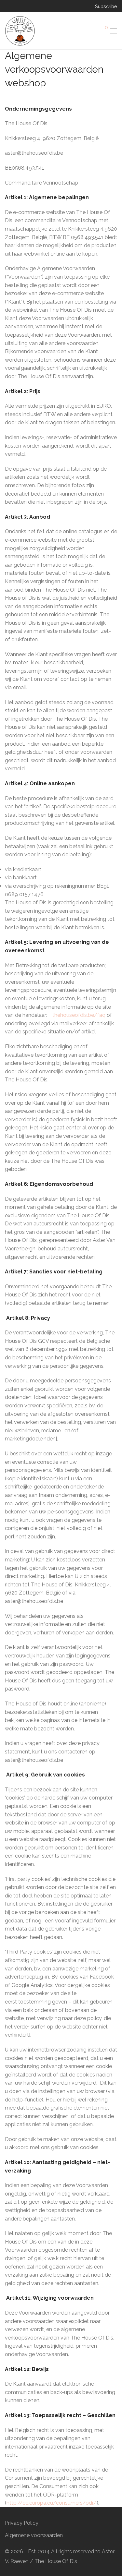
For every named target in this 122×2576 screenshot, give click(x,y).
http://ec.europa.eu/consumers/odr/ (52, 2503)
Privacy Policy (22, 2523)
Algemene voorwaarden (34, 2535)
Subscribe (106, 6)
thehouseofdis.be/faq (79, 1015)
